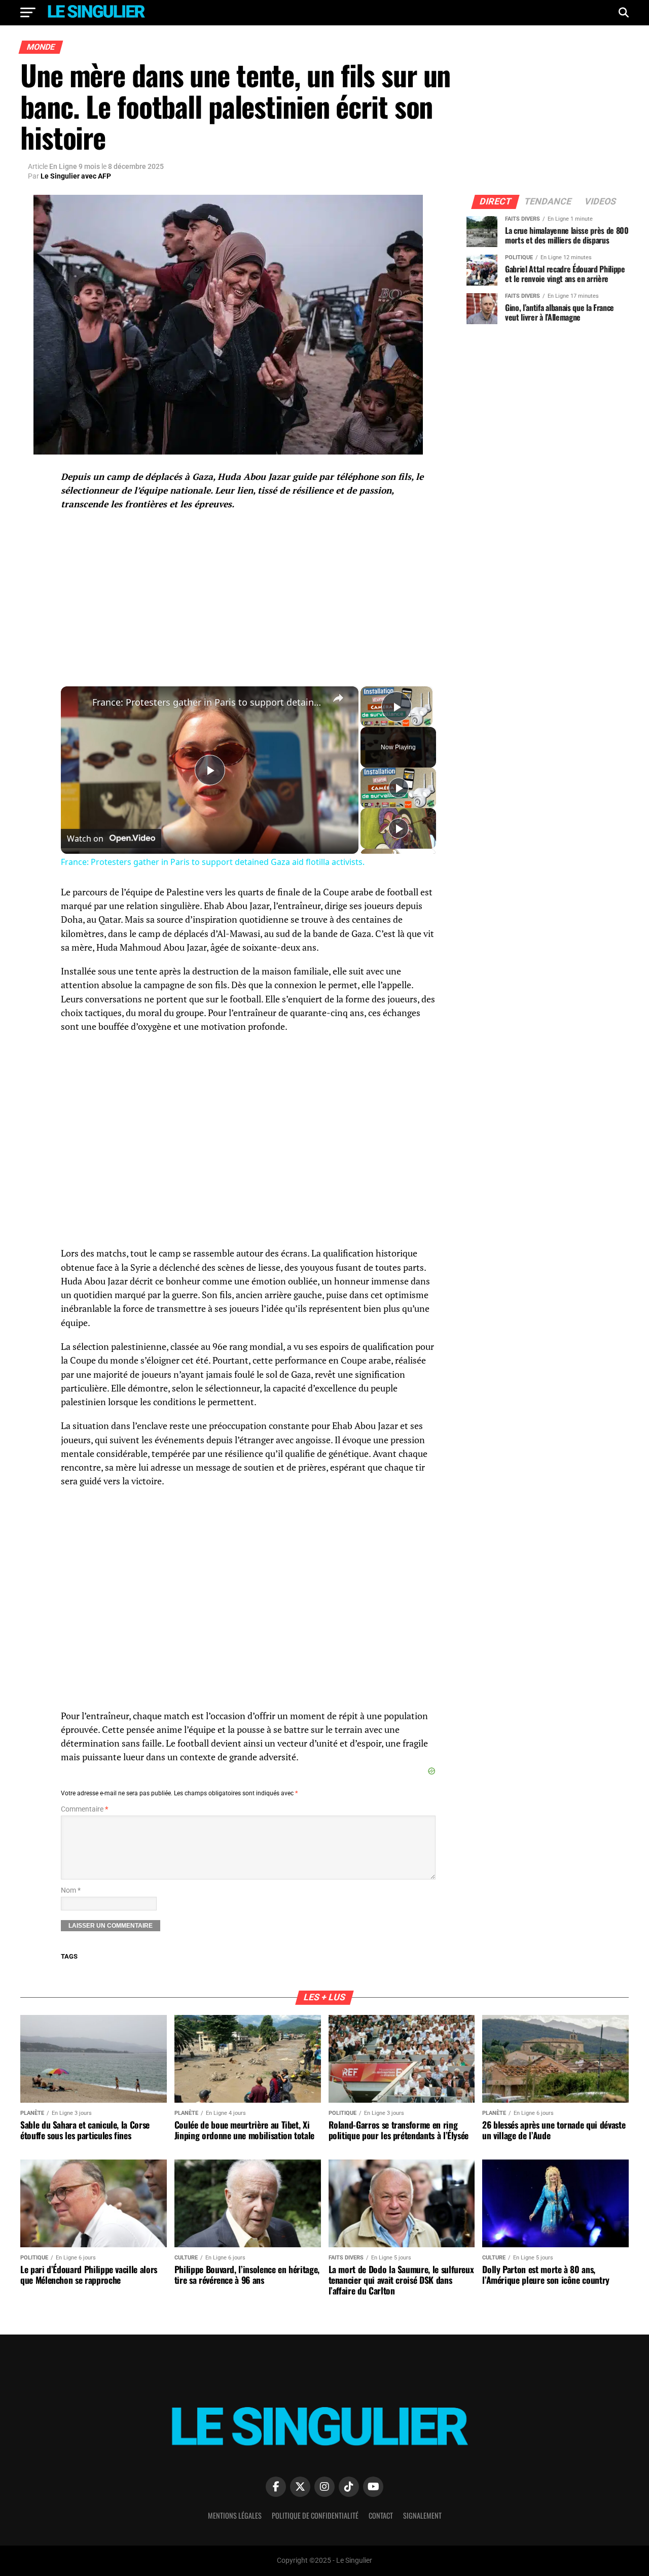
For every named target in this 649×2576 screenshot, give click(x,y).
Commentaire (84, 1809)
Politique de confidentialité (315, 2515)
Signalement (422, 2515)
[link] (77, 703)
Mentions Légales (235, 2515)
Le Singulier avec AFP (76, 176)
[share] (338, 698)
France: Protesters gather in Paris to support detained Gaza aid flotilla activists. (208, 702)
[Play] (399, 788)
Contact (381, 2515)
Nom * (71, 1890)
